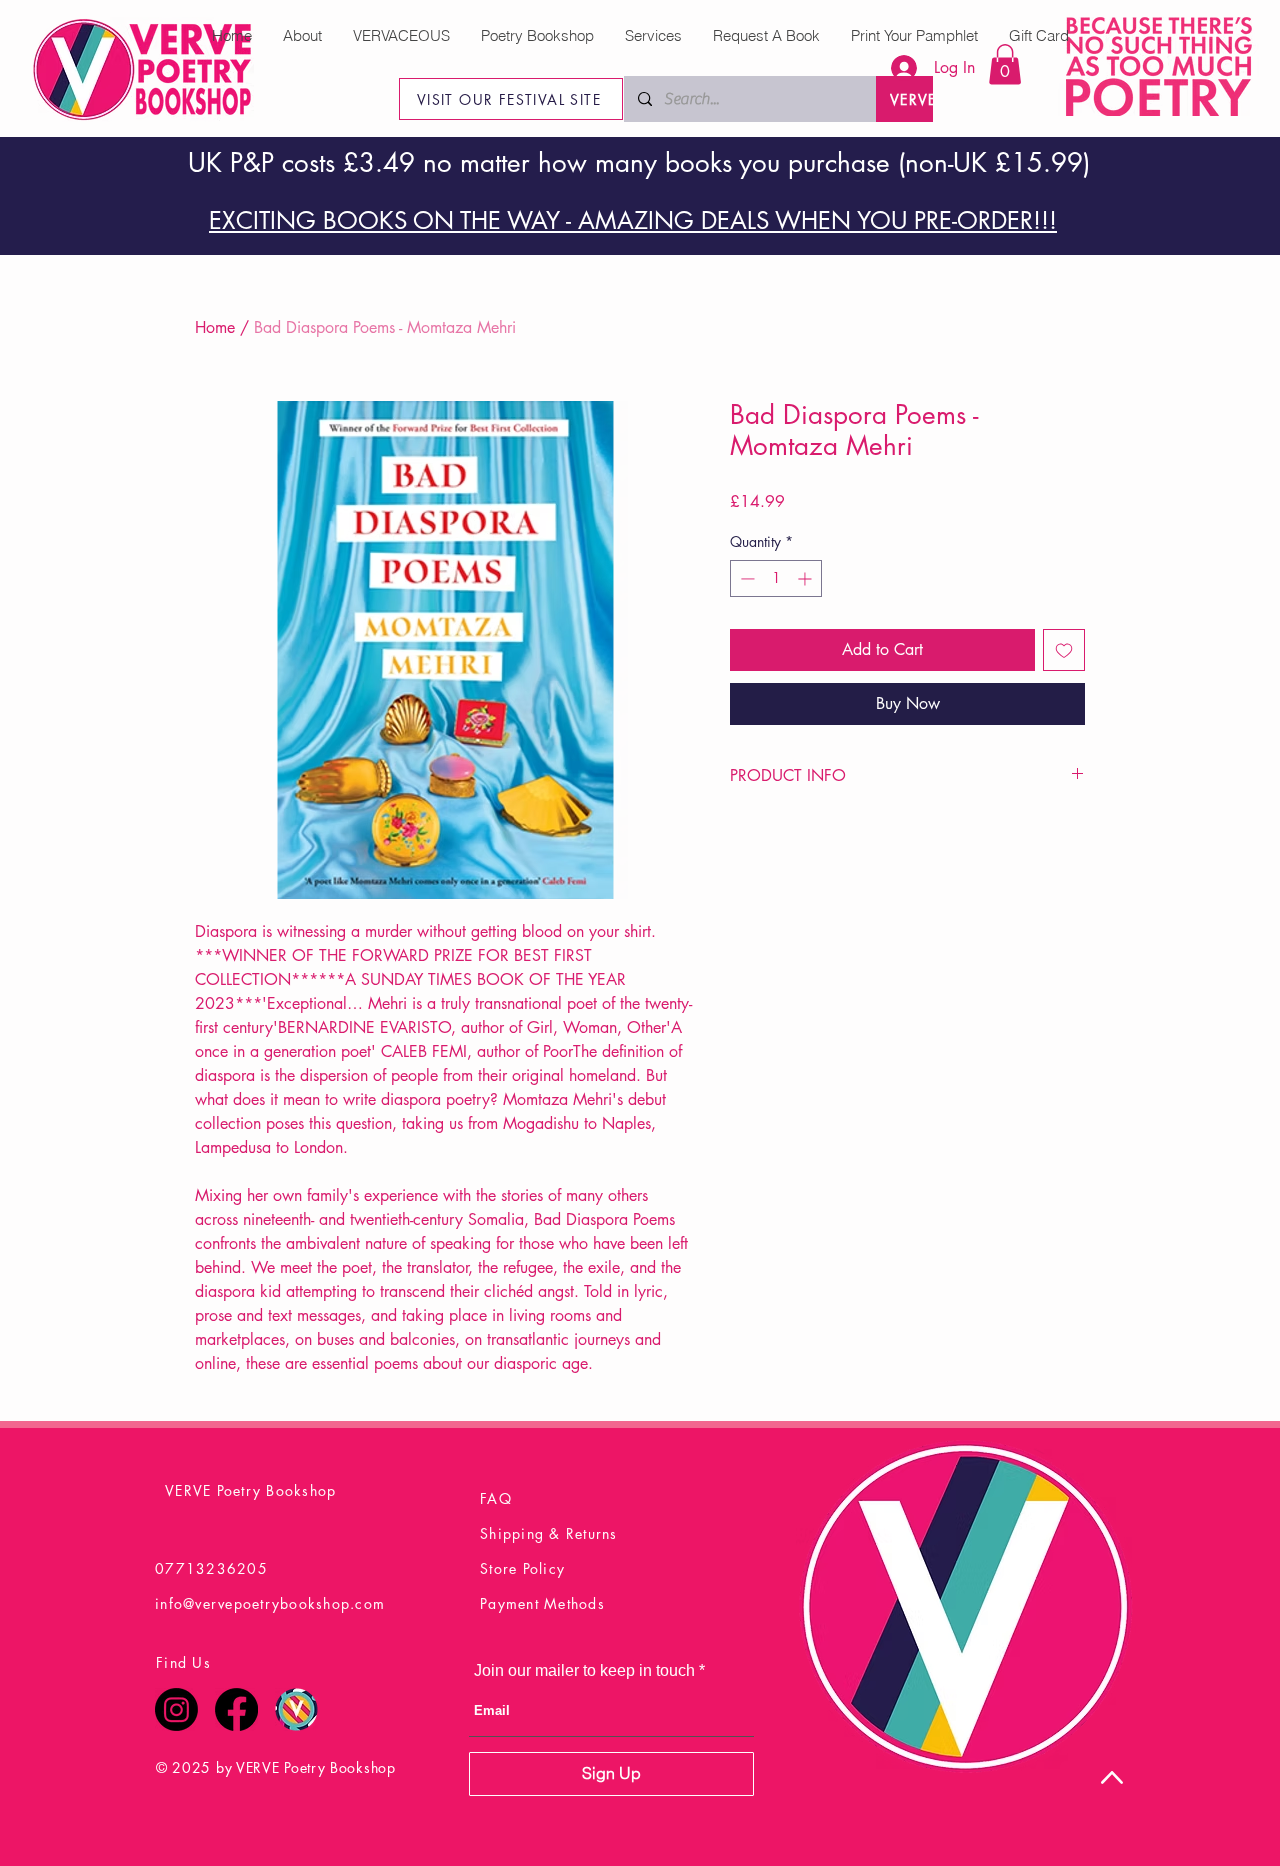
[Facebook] (236, 1709)
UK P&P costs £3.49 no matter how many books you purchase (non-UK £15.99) (639, 163)
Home (215, 327)
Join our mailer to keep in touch (584, 1671)
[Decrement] (745, 578)
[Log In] (894, 68)
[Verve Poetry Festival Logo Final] (296, 1709)
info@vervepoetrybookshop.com (270, 1603)
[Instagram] (176, 1709)
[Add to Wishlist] (1064, 650)
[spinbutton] (776, 578)
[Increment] (806, 578)
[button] (1005, 64)
